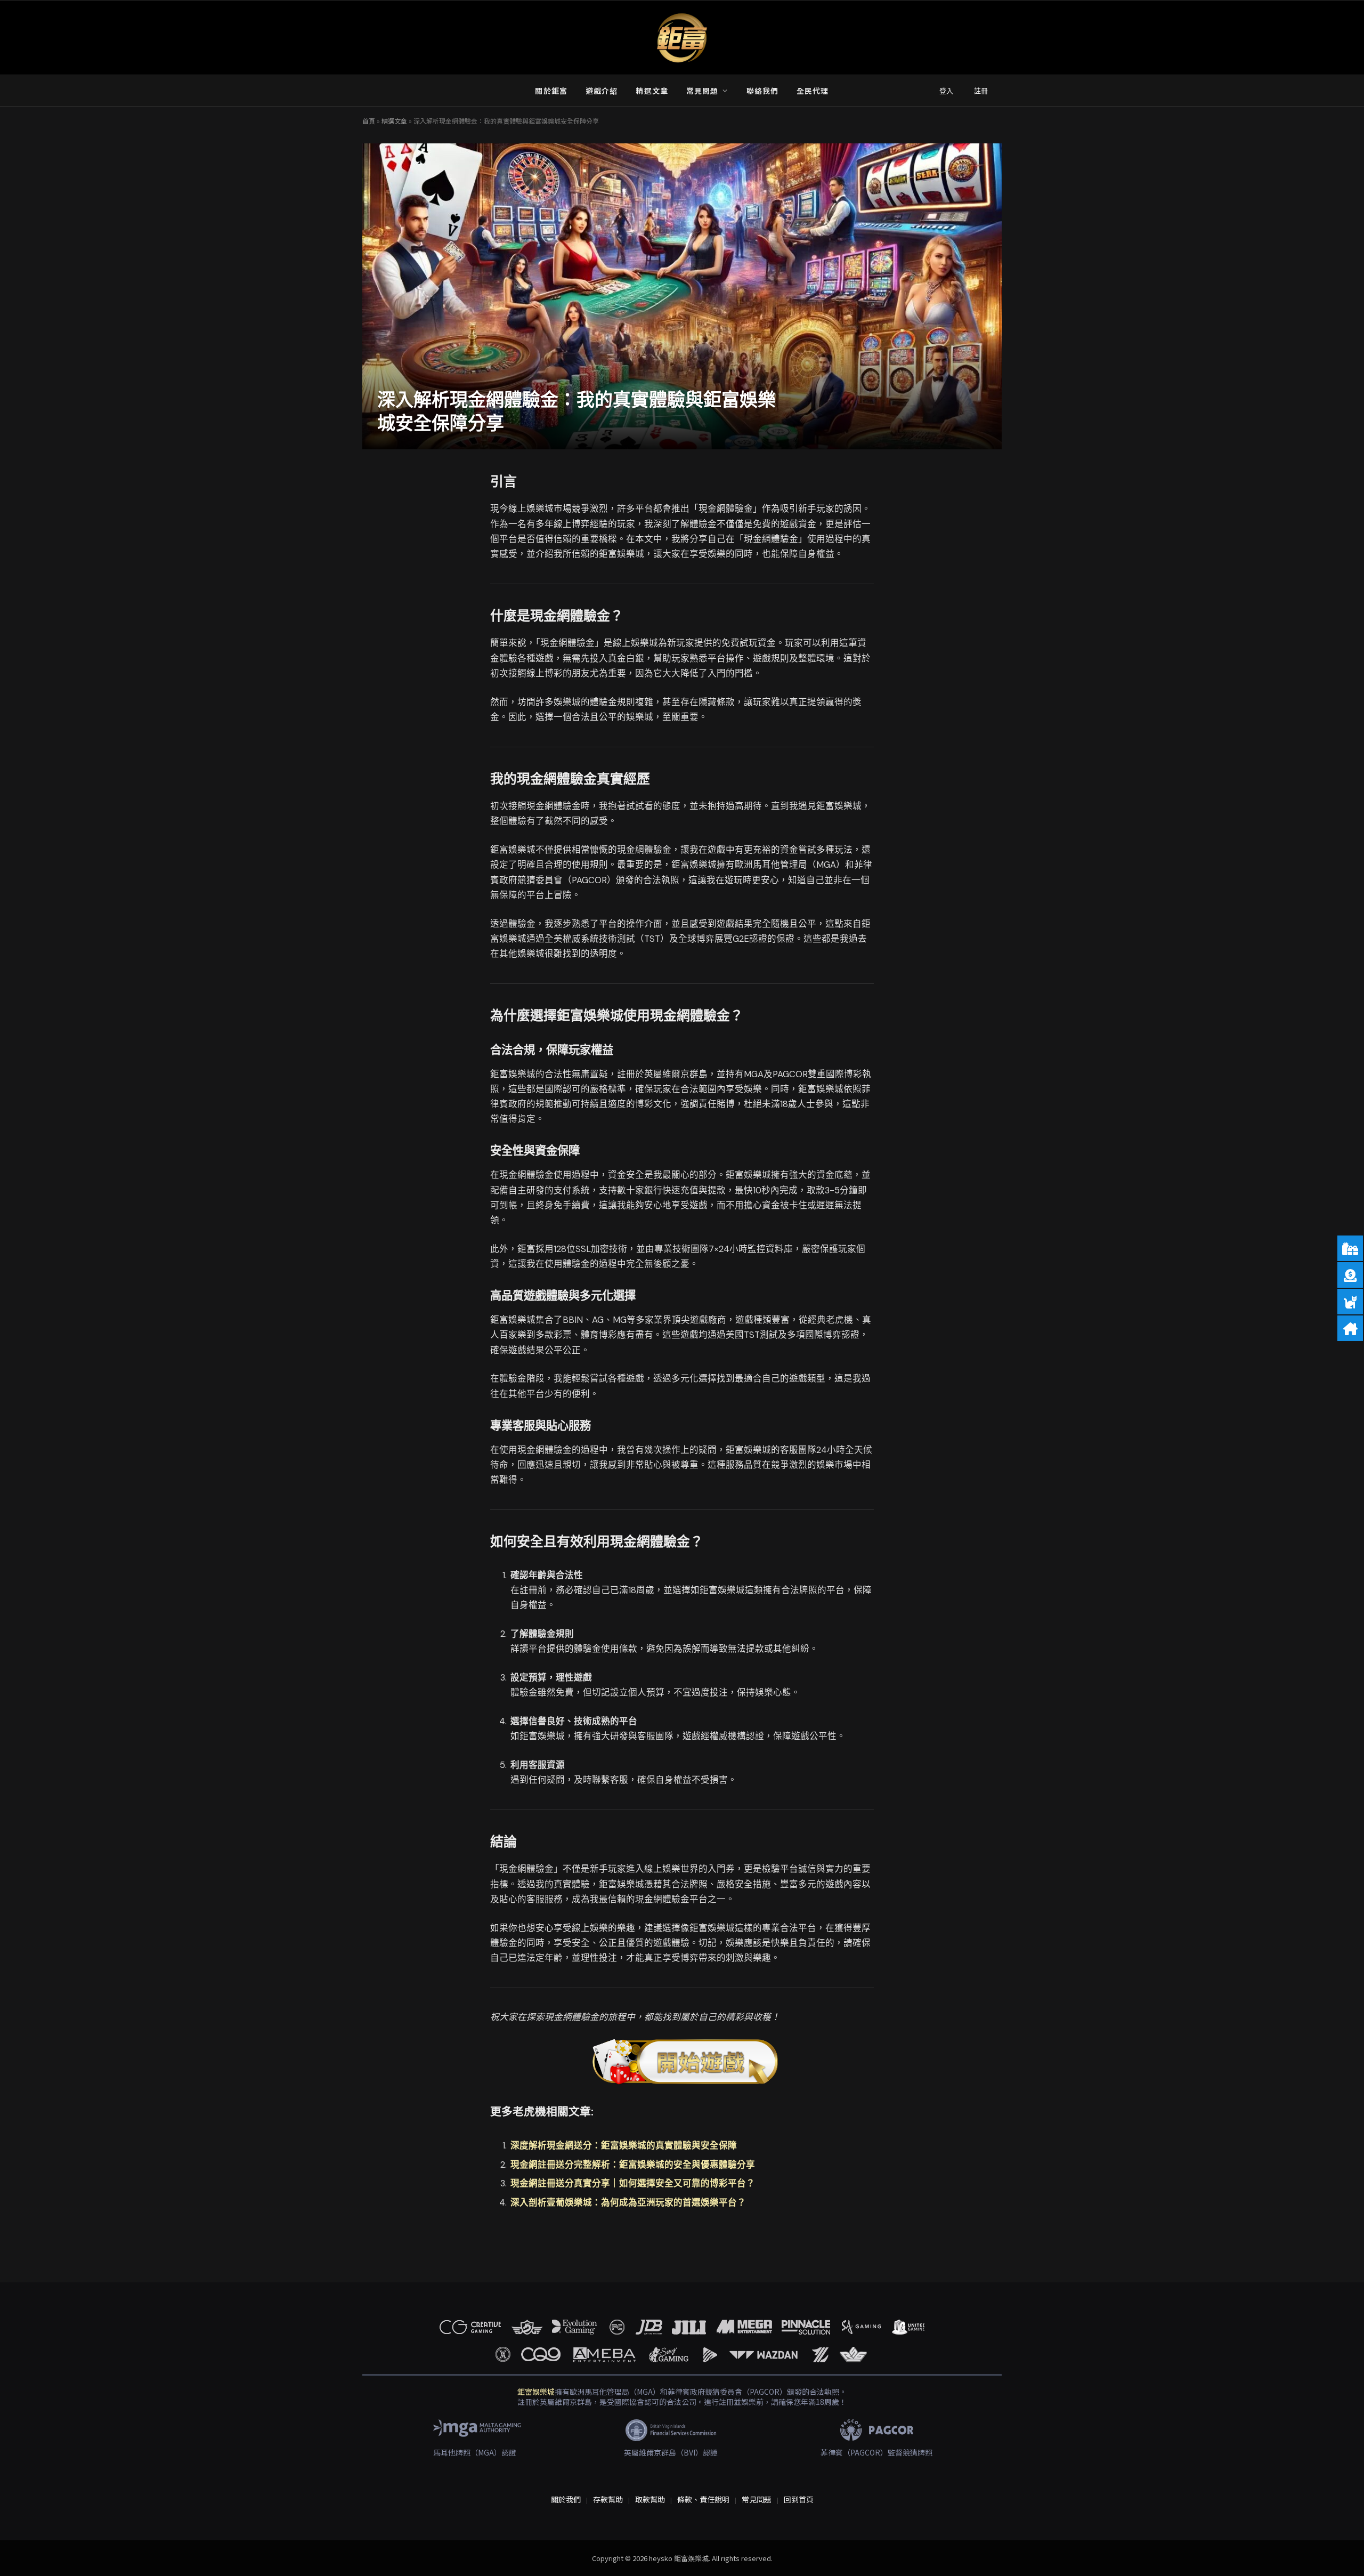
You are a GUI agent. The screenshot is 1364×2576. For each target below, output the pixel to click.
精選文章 (652, 91)
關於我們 (566, 2499)
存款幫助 (608, 2499)
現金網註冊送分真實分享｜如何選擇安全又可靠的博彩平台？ (633, 2183)
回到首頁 (799, 2499)
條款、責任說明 (703, 2499)
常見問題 (702, 91)
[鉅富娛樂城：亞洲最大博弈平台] (682, 38)
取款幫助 (650, 2499)
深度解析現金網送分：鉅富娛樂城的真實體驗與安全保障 (624, 2146)
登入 (946, 91)
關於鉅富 (551, 91)
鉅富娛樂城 (536, 2392)
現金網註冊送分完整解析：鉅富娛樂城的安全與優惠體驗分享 (633, 2165)
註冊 (981, 91)
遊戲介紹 (602, 91)
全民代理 (813, 91)
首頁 (369, 121)
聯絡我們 (762, 91)
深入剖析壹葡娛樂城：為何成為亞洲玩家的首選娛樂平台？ (628, 2203)
